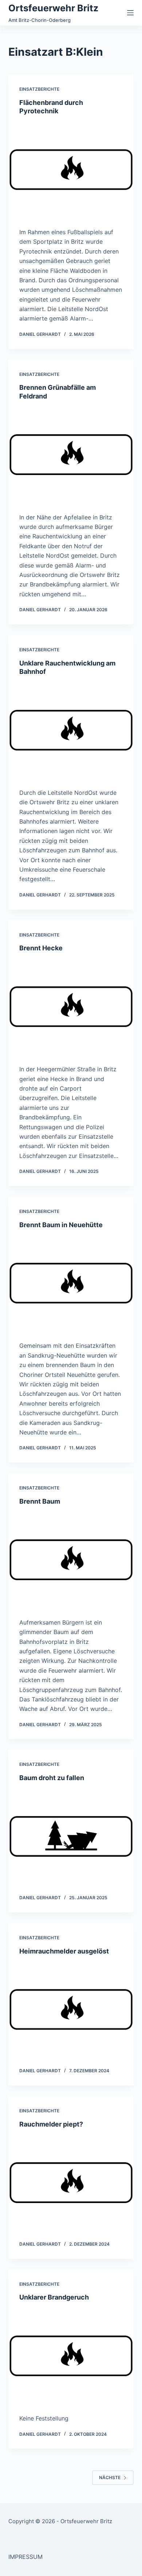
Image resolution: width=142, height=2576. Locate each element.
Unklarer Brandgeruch (54, 2297)
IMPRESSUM (25, 2557)
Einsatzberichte (39, 89)
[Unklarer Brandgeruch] (71, 2356)
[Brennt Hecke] (71, 1007)
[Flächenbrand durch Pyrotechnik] (71, 170)
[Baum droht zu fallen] (71, 1836)
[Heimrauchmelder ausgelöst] (71, 2009)
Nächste (110, 2477)
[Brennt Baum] (71, 1560)
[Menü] (130, 13)
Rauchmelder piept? (51, 2124)
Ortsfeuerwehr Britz (53, 8)
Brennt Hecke (41, 948)
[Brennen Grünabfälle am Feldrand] (71, 454)
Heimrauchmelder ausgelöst (64, 1951)
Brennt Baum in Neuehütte (61, 1225)
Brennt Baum (40, 1501)
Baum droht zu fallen (52, 1778)
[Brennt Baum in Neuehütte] (71, 1283)
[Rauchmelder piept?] (71, 2182)
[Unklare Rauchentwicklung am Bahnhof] (71, 730)
